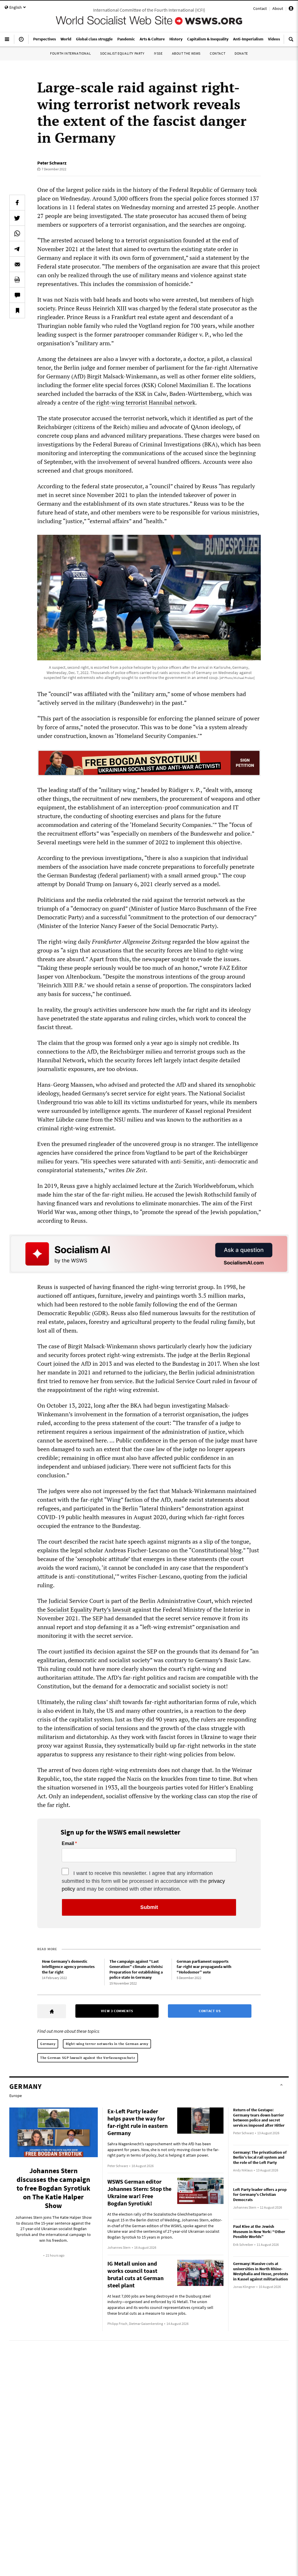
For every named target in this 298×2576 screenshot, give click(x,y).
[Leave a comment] (17, 295)
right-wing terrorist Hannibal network (146, 402)
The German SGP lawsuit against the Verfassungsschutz (88, 2058)
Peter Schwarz (52, 163)
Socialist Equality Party (122, 53)
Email (68, 1844)
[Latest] (21, 42)
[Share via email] (17, 264)
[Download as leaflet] (17, 280)
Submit (149, 1907)
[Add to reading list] (17, 310)
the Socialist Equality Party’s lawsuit (84, 1609)
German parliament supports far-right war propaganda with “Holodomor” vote (204, 1967)
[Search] (291, 42)
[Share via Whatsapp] (17, 233)
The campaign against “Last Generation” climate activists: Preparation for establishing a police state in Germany (136, 1969)
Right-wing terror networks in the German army (107, 2044)
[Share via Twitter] (17, 218)
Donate (241, 53)
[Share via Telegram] (17, 249)
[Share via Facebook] (17, 203)
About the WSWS (186, 53)
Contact (260, 8)
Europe (16, 2096)
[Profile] (291, 9)
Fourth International (70, 53)
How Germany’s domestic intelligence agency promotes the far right (68, 1967)
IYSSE (158, 53)
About (278, 8)
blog (235, 1550)
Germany (48, 2044)
